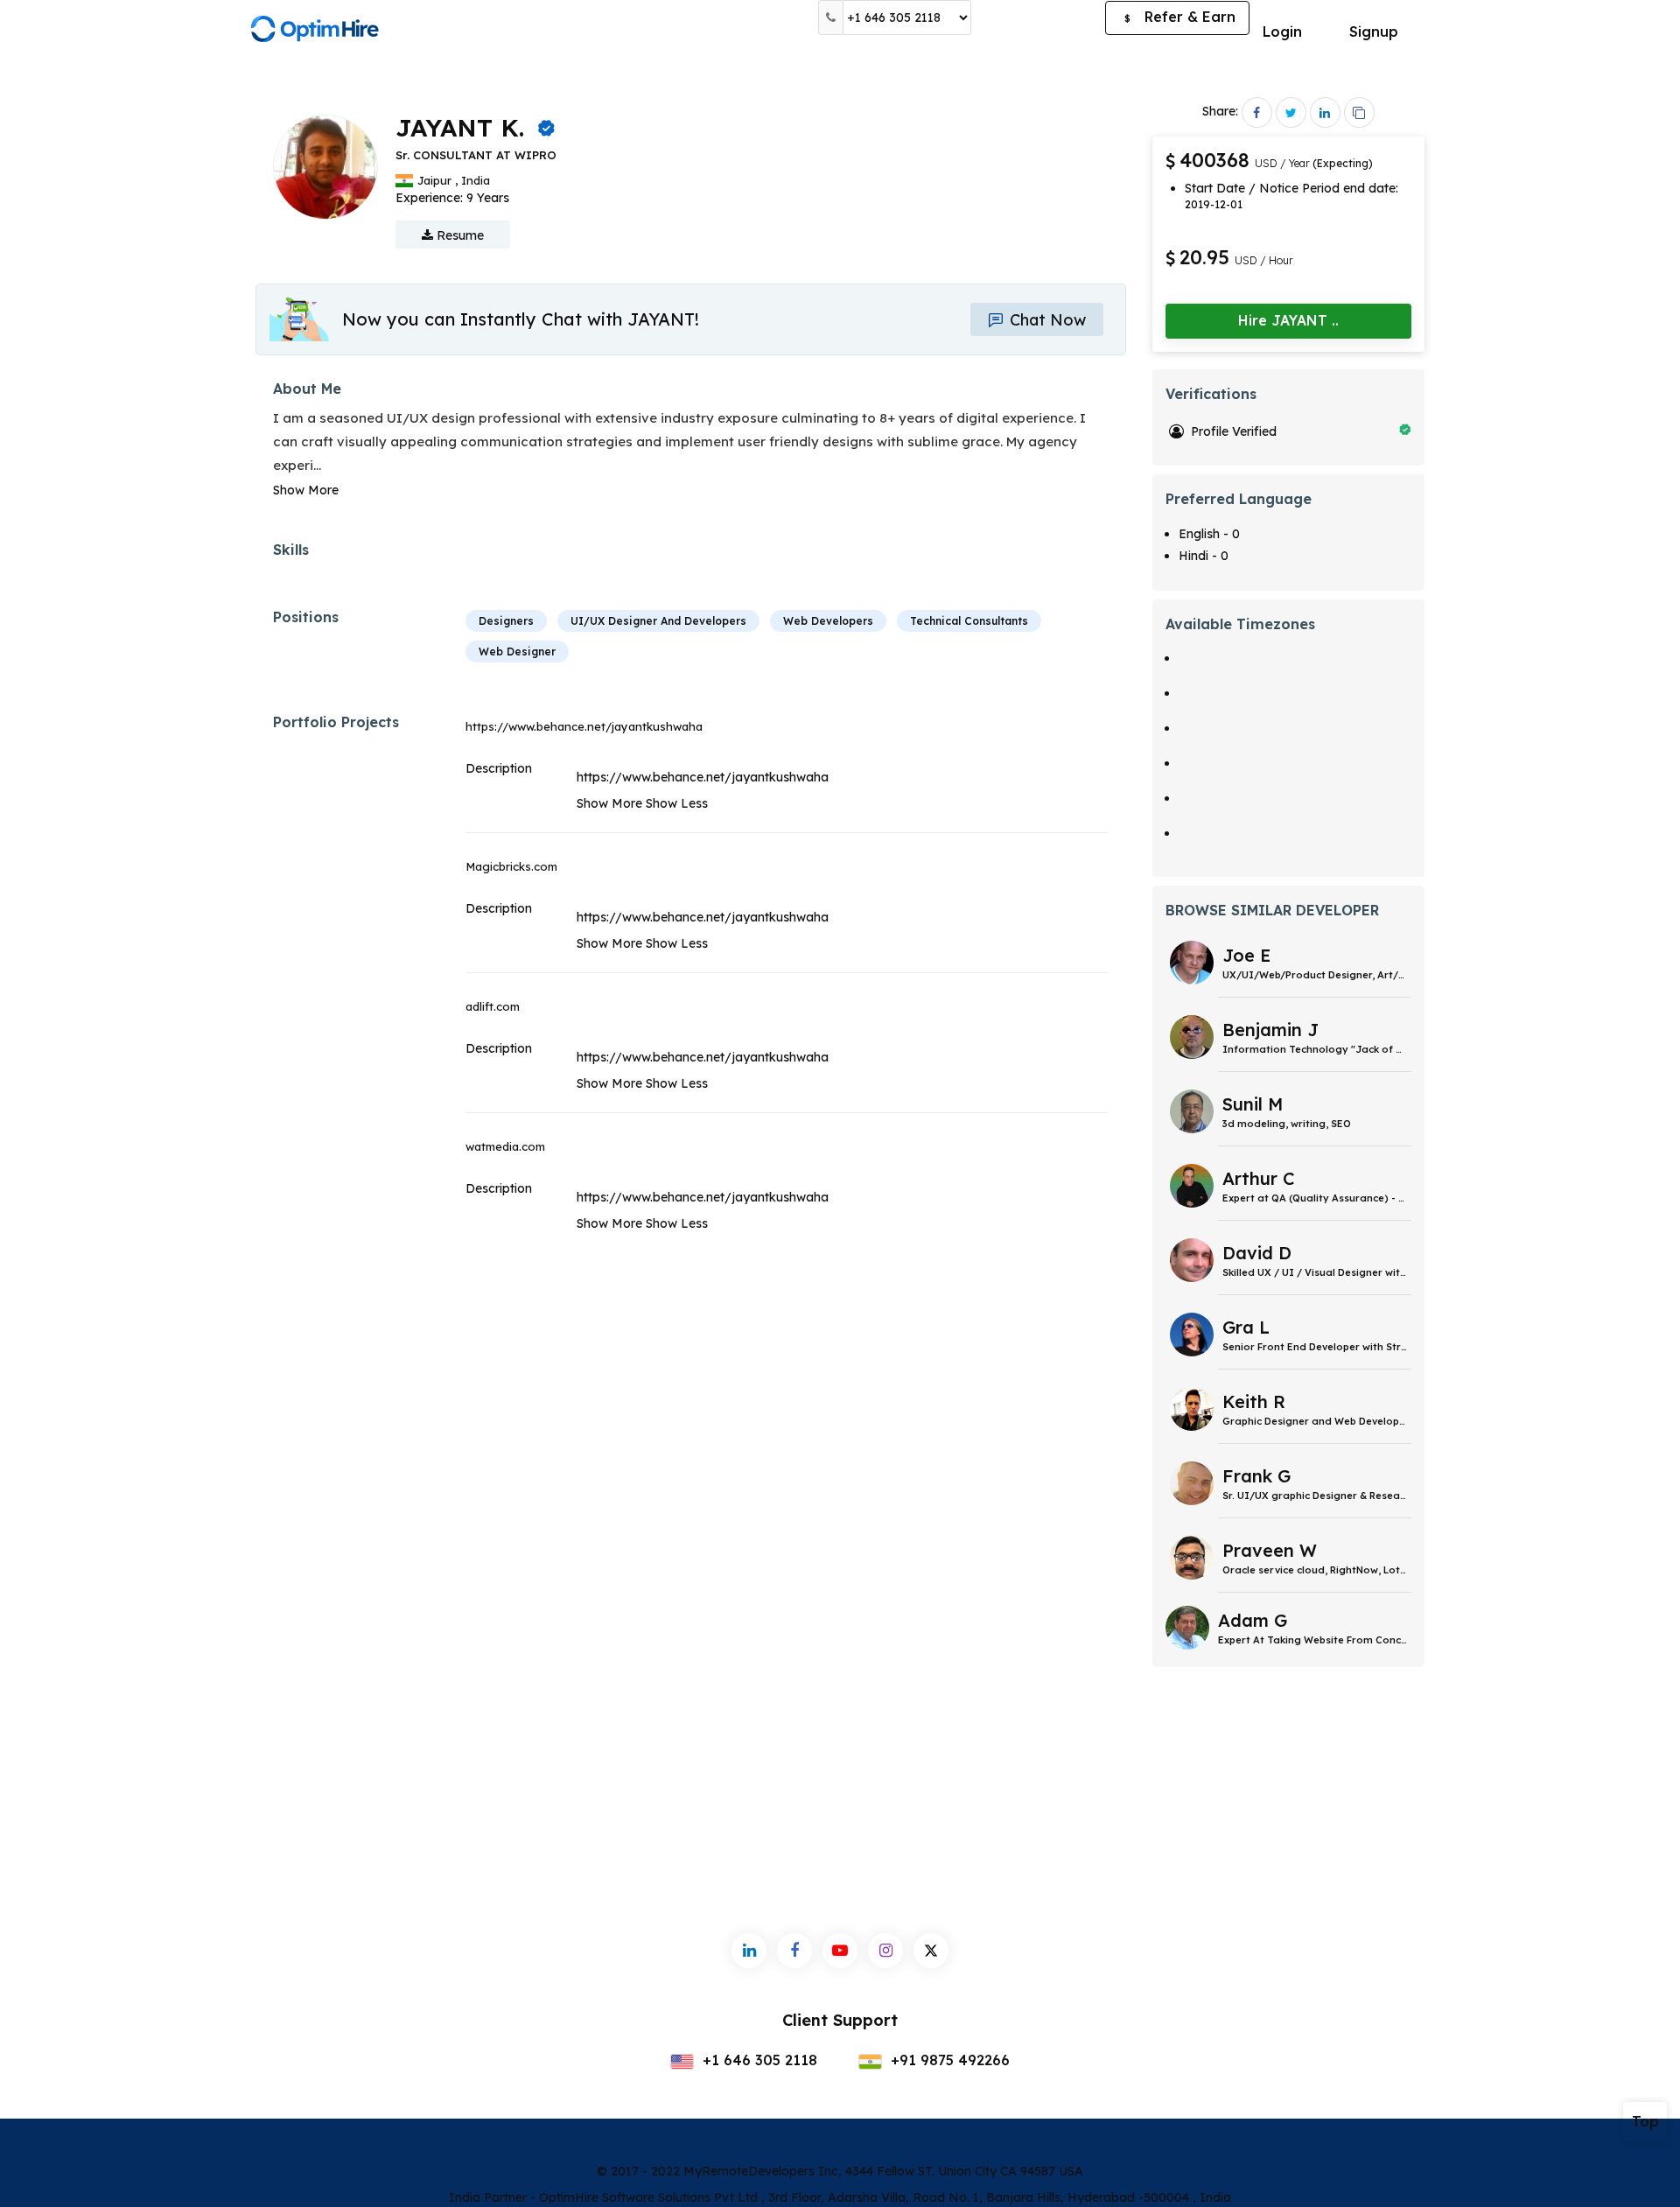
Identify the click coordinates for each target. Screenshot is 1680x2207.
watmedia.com (505, 1146)
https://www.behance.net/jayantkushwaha (584, 726)
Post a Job (1038, 18)
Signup (1374, 32)
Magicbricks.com (511, 866)
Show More (306, 490)
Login (1282, 32)
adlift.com (493, 1006)
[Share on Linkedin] (1325, 112)
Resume (458, 235)
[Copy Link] (1359, 112)
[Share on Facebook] (1257, 112)
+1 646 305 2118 (758, 2060)
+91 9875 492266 (948, 2060)
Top (1645, 2121)
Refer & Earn (1180, 17)
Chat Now (1046, 320)
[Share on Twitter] (1291, 112)
